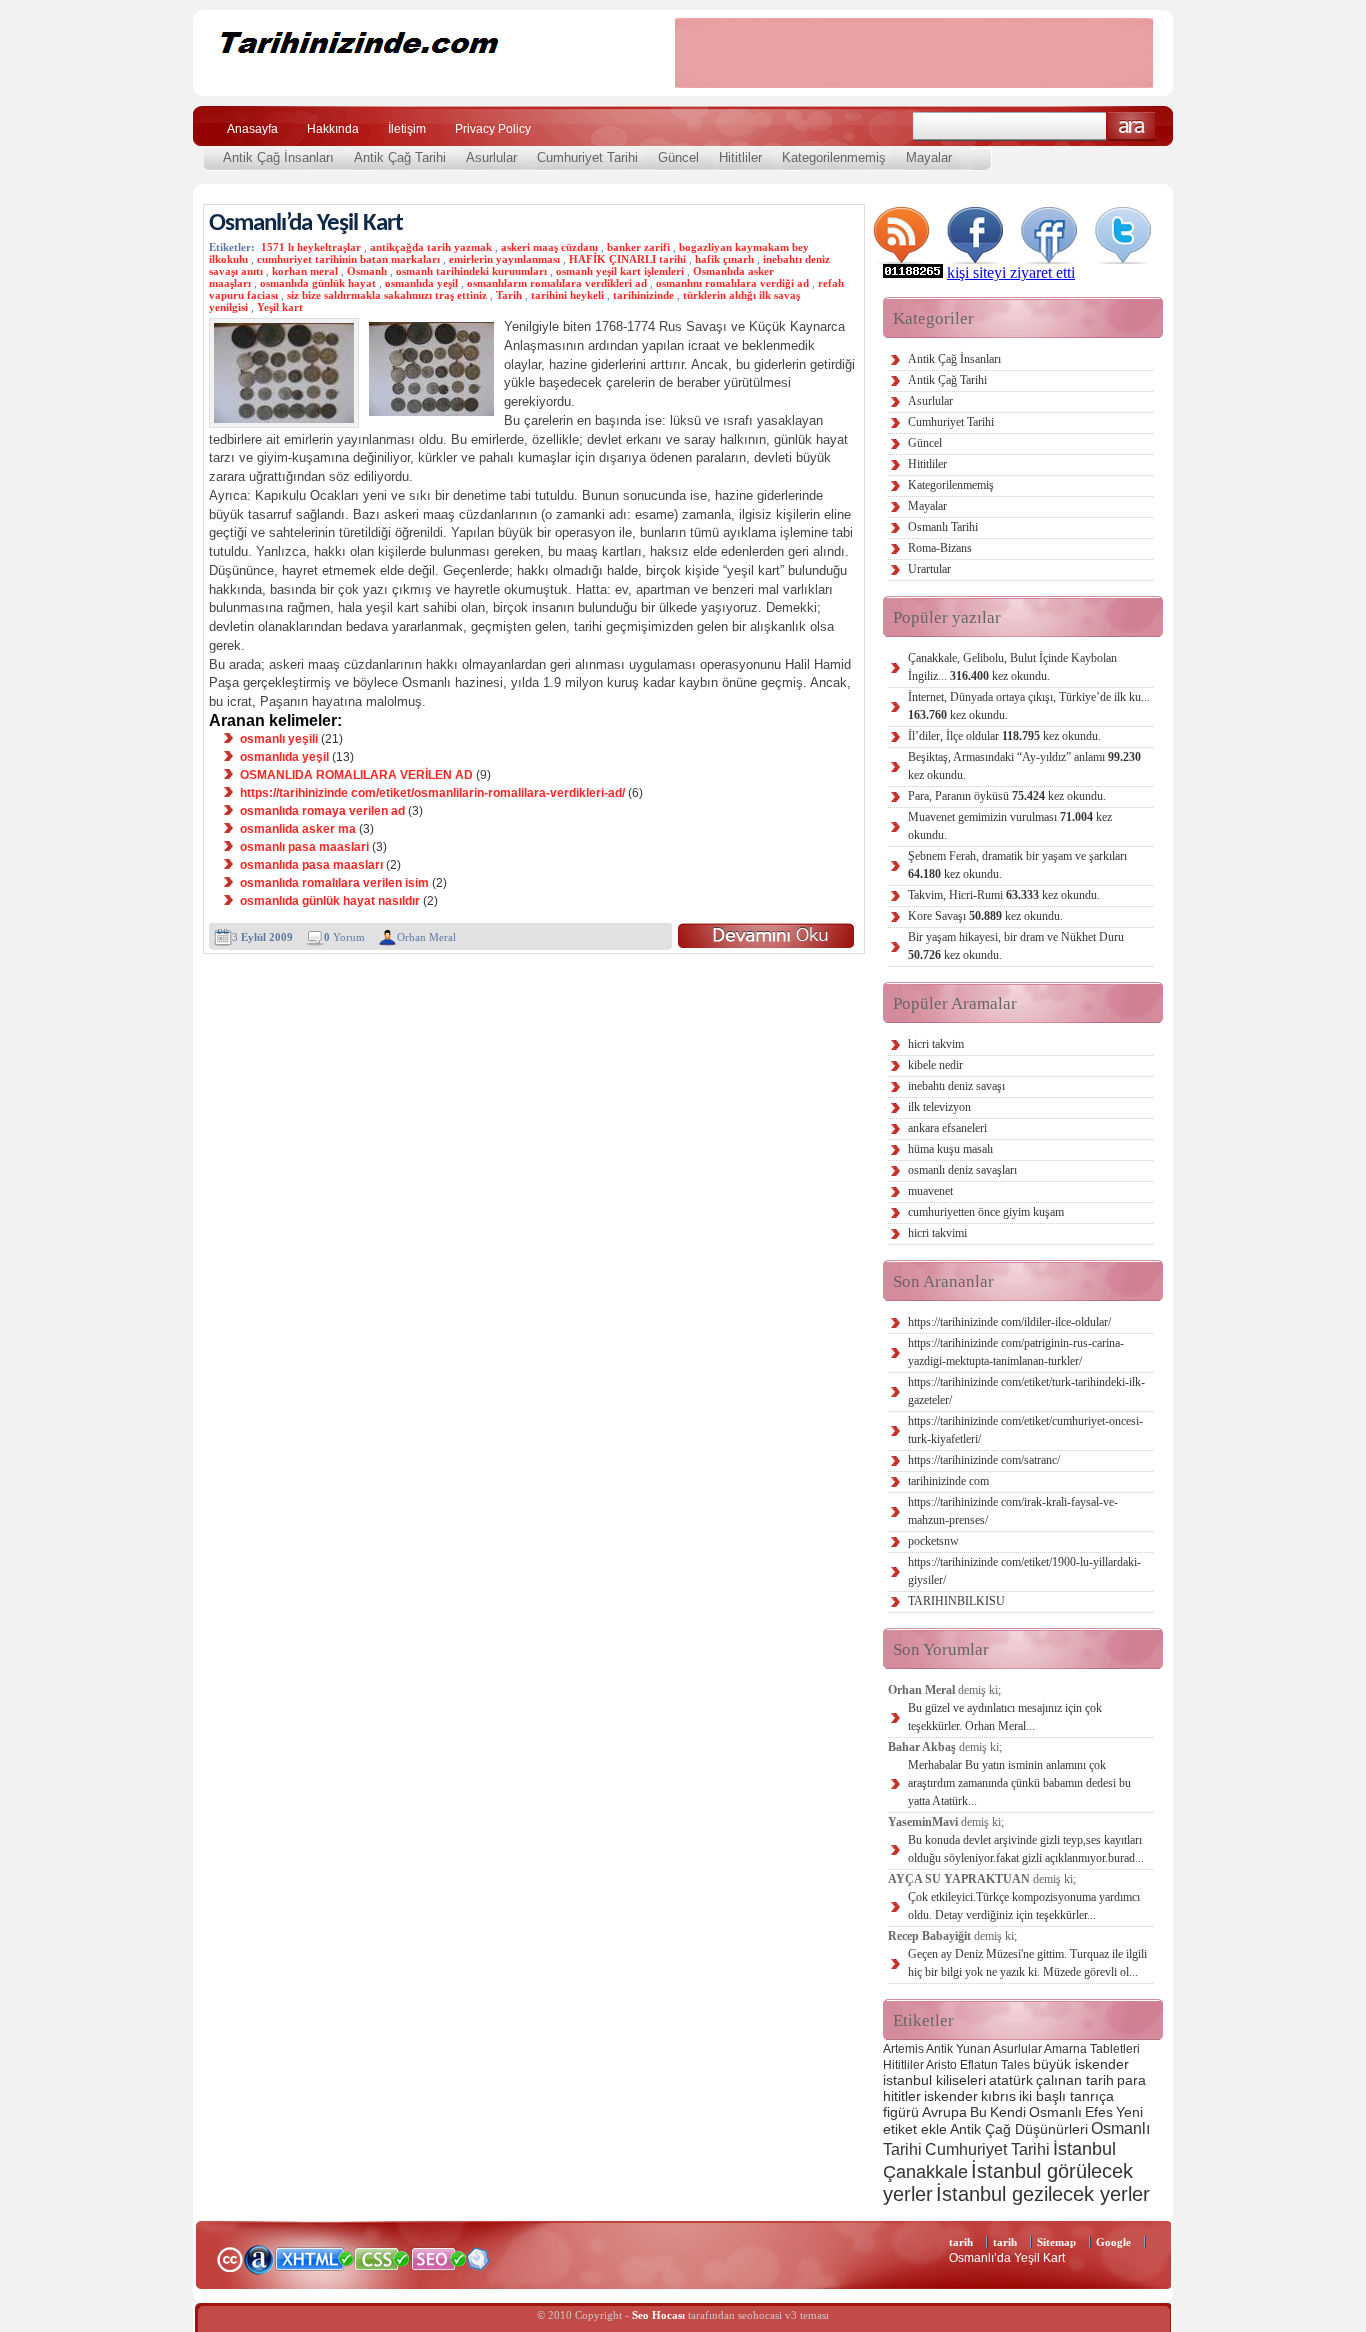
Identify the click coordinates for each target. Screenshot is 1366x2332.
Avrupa (944, 2112)
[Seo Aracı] (478, 2265)
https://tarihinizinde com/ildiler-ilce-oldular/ (1009, 1322)
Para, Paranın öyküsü (1007, 796)
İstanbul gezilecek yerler (1043, 2194)
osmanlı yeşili (279, 739)
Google (1113, 2242)
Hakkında (333, 129)
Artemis (903, 2049)
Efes (1099, 2112)
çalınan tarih (1075, 2080)
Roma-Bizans (940, 548)
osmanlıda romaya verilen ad (322, 811)
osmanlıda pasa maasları (311, 865)
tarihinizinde (643, 295)
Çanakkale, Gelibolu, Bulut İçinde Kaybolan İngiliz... (1012, 667)
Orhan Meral (426, 937)
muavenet (930, 1191)
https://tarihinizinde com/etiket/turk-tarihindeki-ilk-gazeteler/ (1026, 1391)
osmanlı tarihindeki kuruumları (471, 271)
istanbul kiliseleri (934, 2080)
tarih (961, 2242)
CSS (382, 2258)
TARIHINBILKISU (956, 1601)
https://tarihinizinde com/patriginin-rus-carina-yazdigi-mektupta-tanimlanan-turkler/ (1016, 1352)
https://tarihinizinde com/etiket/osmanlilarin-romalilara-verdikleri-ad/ (432, 793)
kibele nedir (935, 1065)
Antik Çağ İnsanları (278, 157)
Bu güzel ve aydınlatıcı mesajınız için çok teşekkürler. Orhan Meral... (1005, 1717)
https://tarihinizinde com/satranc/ (984, 1460)
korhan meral (305, 271)
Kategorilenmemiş (834, 157)
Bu (978, 2112)
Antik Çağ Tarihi (400, 157)
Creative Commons (229, 2257)
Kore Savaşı (985, 916)
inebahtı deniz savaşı (956, 1086)
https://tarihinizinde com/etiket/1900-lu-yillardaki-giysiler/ (1024, 1571)
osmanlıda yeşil (421, 283)
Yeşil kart (280, 307)
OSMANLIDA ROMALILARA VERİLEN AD (356, 775)
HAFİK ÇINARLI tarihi (627, 259)
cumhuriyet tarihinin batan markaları (348, 259)
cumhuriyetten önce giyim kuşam (986, 1212)
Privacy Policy (493, 129)
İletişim (407, 129)
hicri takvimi (937, 1233)
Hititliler (740, 157)
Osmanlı (367, 271)
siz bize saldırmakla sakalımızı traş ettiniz (387, 295)
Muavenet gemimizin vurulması (1010, 826)
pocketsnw (933, 1541)
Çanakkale (925, 2171)
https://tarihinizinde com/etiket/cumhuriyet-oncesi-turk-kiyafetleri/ (1025, 1430)
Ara (1131, 126)
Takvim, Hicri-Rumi (1004, 895)
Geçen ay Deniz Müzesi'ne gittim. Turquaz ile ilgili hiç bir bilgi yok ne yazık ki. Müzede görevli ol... (1027, 1963)
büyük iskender (1081, 2064)
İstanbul (1084, 2148)
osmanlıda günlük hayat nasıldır (330, 901)
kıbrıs (998, 2096)
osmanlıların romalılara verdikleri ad (557, 283)
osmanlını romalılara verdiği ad (732, 283)
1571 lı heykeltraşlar (311, 247)
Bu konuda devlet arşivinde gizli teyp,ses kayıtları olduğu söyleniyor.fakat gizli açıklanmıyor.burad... (1026, 1849)
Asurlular (491, 157)
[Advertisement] (914, 53)
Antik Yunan (958, 2049)
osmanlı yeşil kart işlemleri (620, 271)
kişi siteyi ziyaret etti (1011, 272)
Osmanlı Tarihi (943, 527)
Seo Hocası (658, 2315)
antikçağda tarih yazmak (431, 247)
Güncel (678, 157)
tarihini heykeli (567, 295)
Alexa (259, 2259)
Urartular (929, 569)
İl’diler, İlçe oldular (1004, 736)
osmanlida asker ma (298, 829)
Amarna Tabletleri (1092, 2049)
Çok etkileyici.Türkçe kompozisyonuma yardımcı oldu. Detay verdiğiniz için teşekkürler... (1024, 1906)
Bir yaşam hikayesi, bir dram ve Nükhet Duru (1016, 946)
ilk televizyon (939, 1107)
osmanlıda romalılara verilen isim (334, 883)
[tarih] (420, 79)
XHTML (314, 2257)
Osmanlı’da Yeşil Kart (306, 223)
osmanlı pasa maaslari (304, 847)
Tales (1015, 2065)
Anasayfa (252, 129)
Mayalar (929, 157)
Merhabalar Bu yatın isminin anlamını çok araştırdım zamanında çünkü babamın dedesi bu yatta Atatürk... (1019, 1783)
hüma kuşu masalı (950, 1149)
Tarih (509, 295)
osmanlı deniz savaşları (962, 1170)
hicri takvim (936, 1044)
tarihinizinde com (948, 1481)
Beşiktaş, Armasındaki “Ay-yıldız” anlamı (1024, 766)
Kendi (1008, 2112)
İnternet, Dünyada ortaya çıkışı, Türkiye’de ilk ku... (1029, 706)
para (1131, 2080)
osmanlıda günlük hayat (318, 283)
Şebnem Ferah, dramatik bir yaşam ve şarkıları (1017, 865)
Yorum (344, 937)
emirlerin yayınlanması (504, 259)
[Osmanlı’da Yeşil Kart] (766, 935)
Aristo (941, 2065)
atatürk (1011, 2080)
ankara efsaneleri (947, 1128)
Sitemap (1056, 2242)
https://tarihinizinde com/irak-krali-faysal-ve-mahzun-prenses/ (1013, 1511)
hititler (902, 2096)
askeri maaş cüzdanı (549, 247)
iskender (951, 2096)
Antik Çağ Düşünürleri (1019, 2129)
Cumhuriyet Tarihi (587, 157)
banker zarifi (638, 247)
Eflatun (979, 2065)
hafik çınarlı (724, 259)
